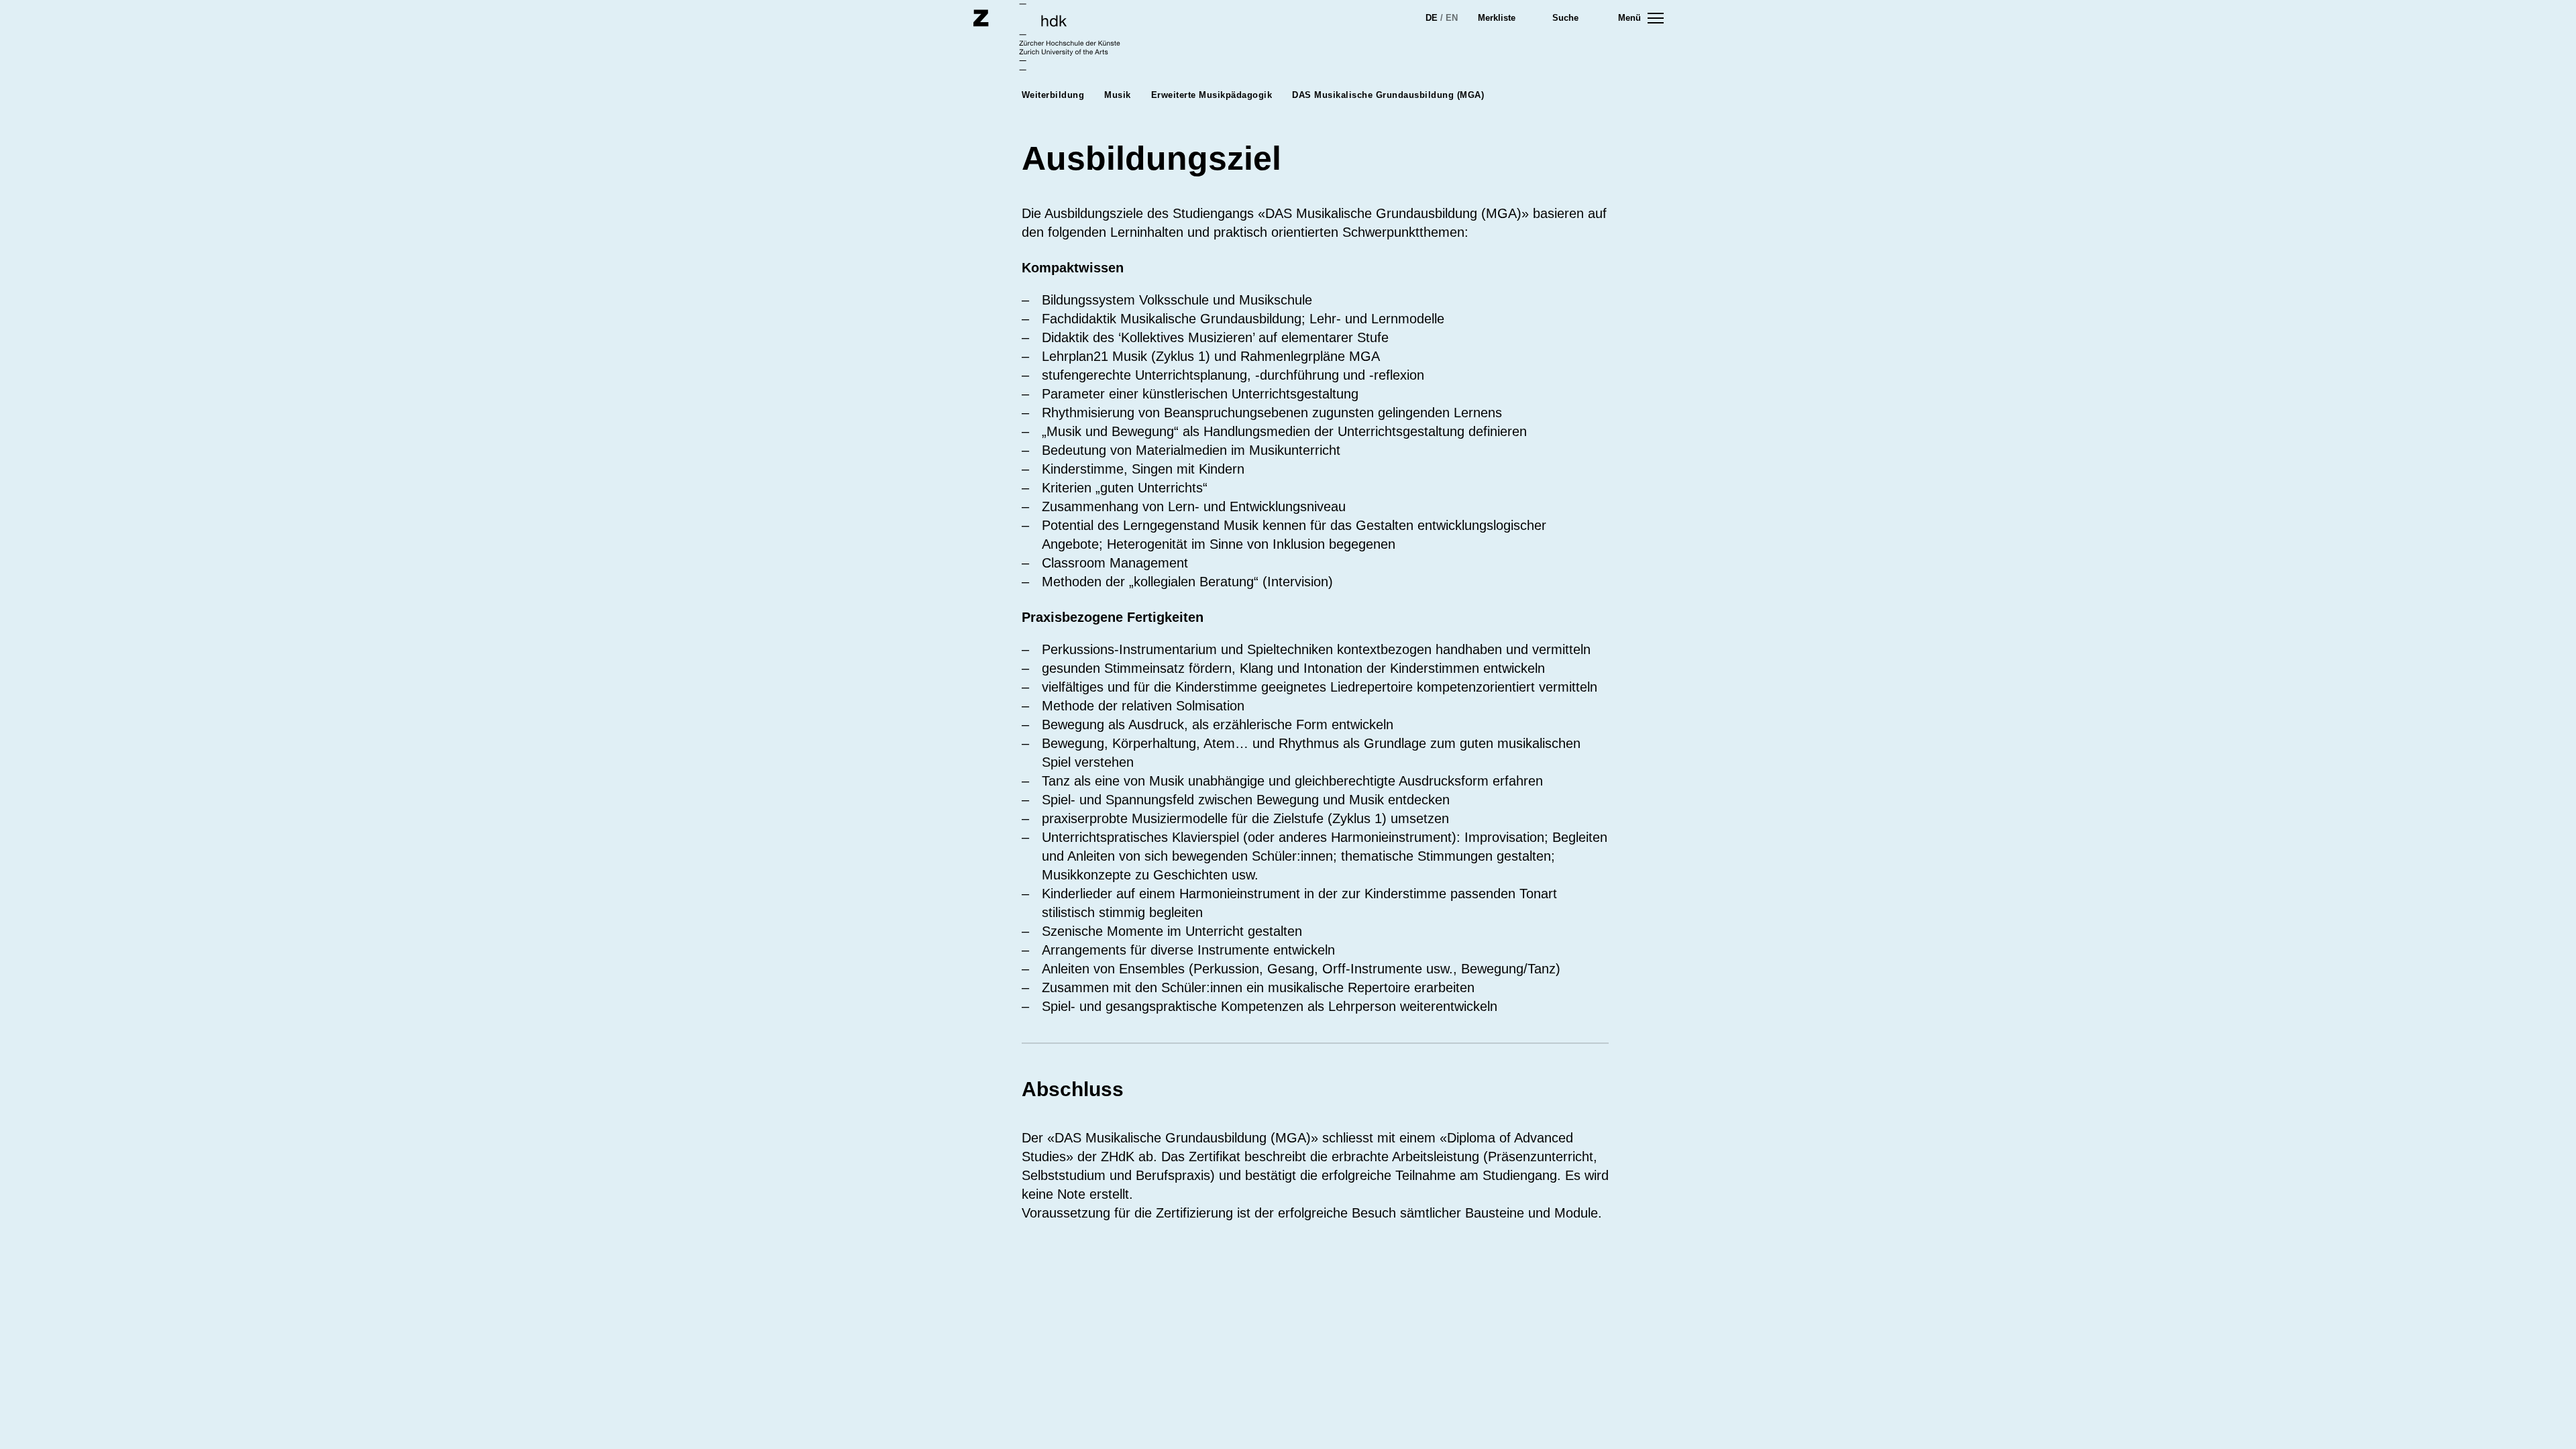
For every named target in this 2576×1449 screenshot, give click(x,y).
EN (1452, 18)
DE (1432, 18)
